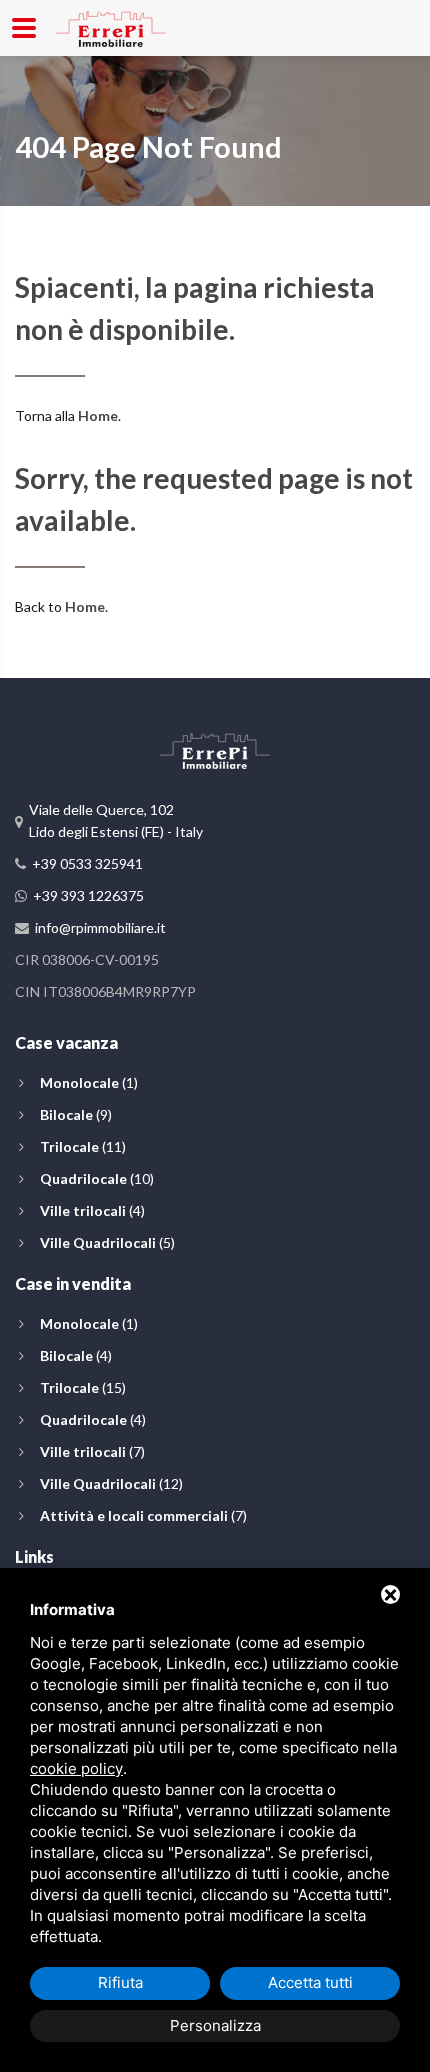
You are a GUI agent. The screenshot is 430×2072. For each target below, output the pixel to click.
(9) (76, 1114)
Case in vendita (73, 1283)
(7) (92, 1451)
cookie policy (76, 1768)
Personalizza (215, 2025)
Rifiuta (120, 1982)
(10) (97, 1178)
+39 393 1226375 (88, 895)
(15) (83, 1387)
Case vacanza (66, 1042)
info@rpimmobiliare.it (100, 927)
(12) (111, 1483)
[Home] (111, 25)
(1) (89, 1082)
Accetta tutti (310, 1982)
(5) (107, 1242)
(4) (92, 1210)
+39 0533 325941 (87, 863)
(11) (83, 1146)
